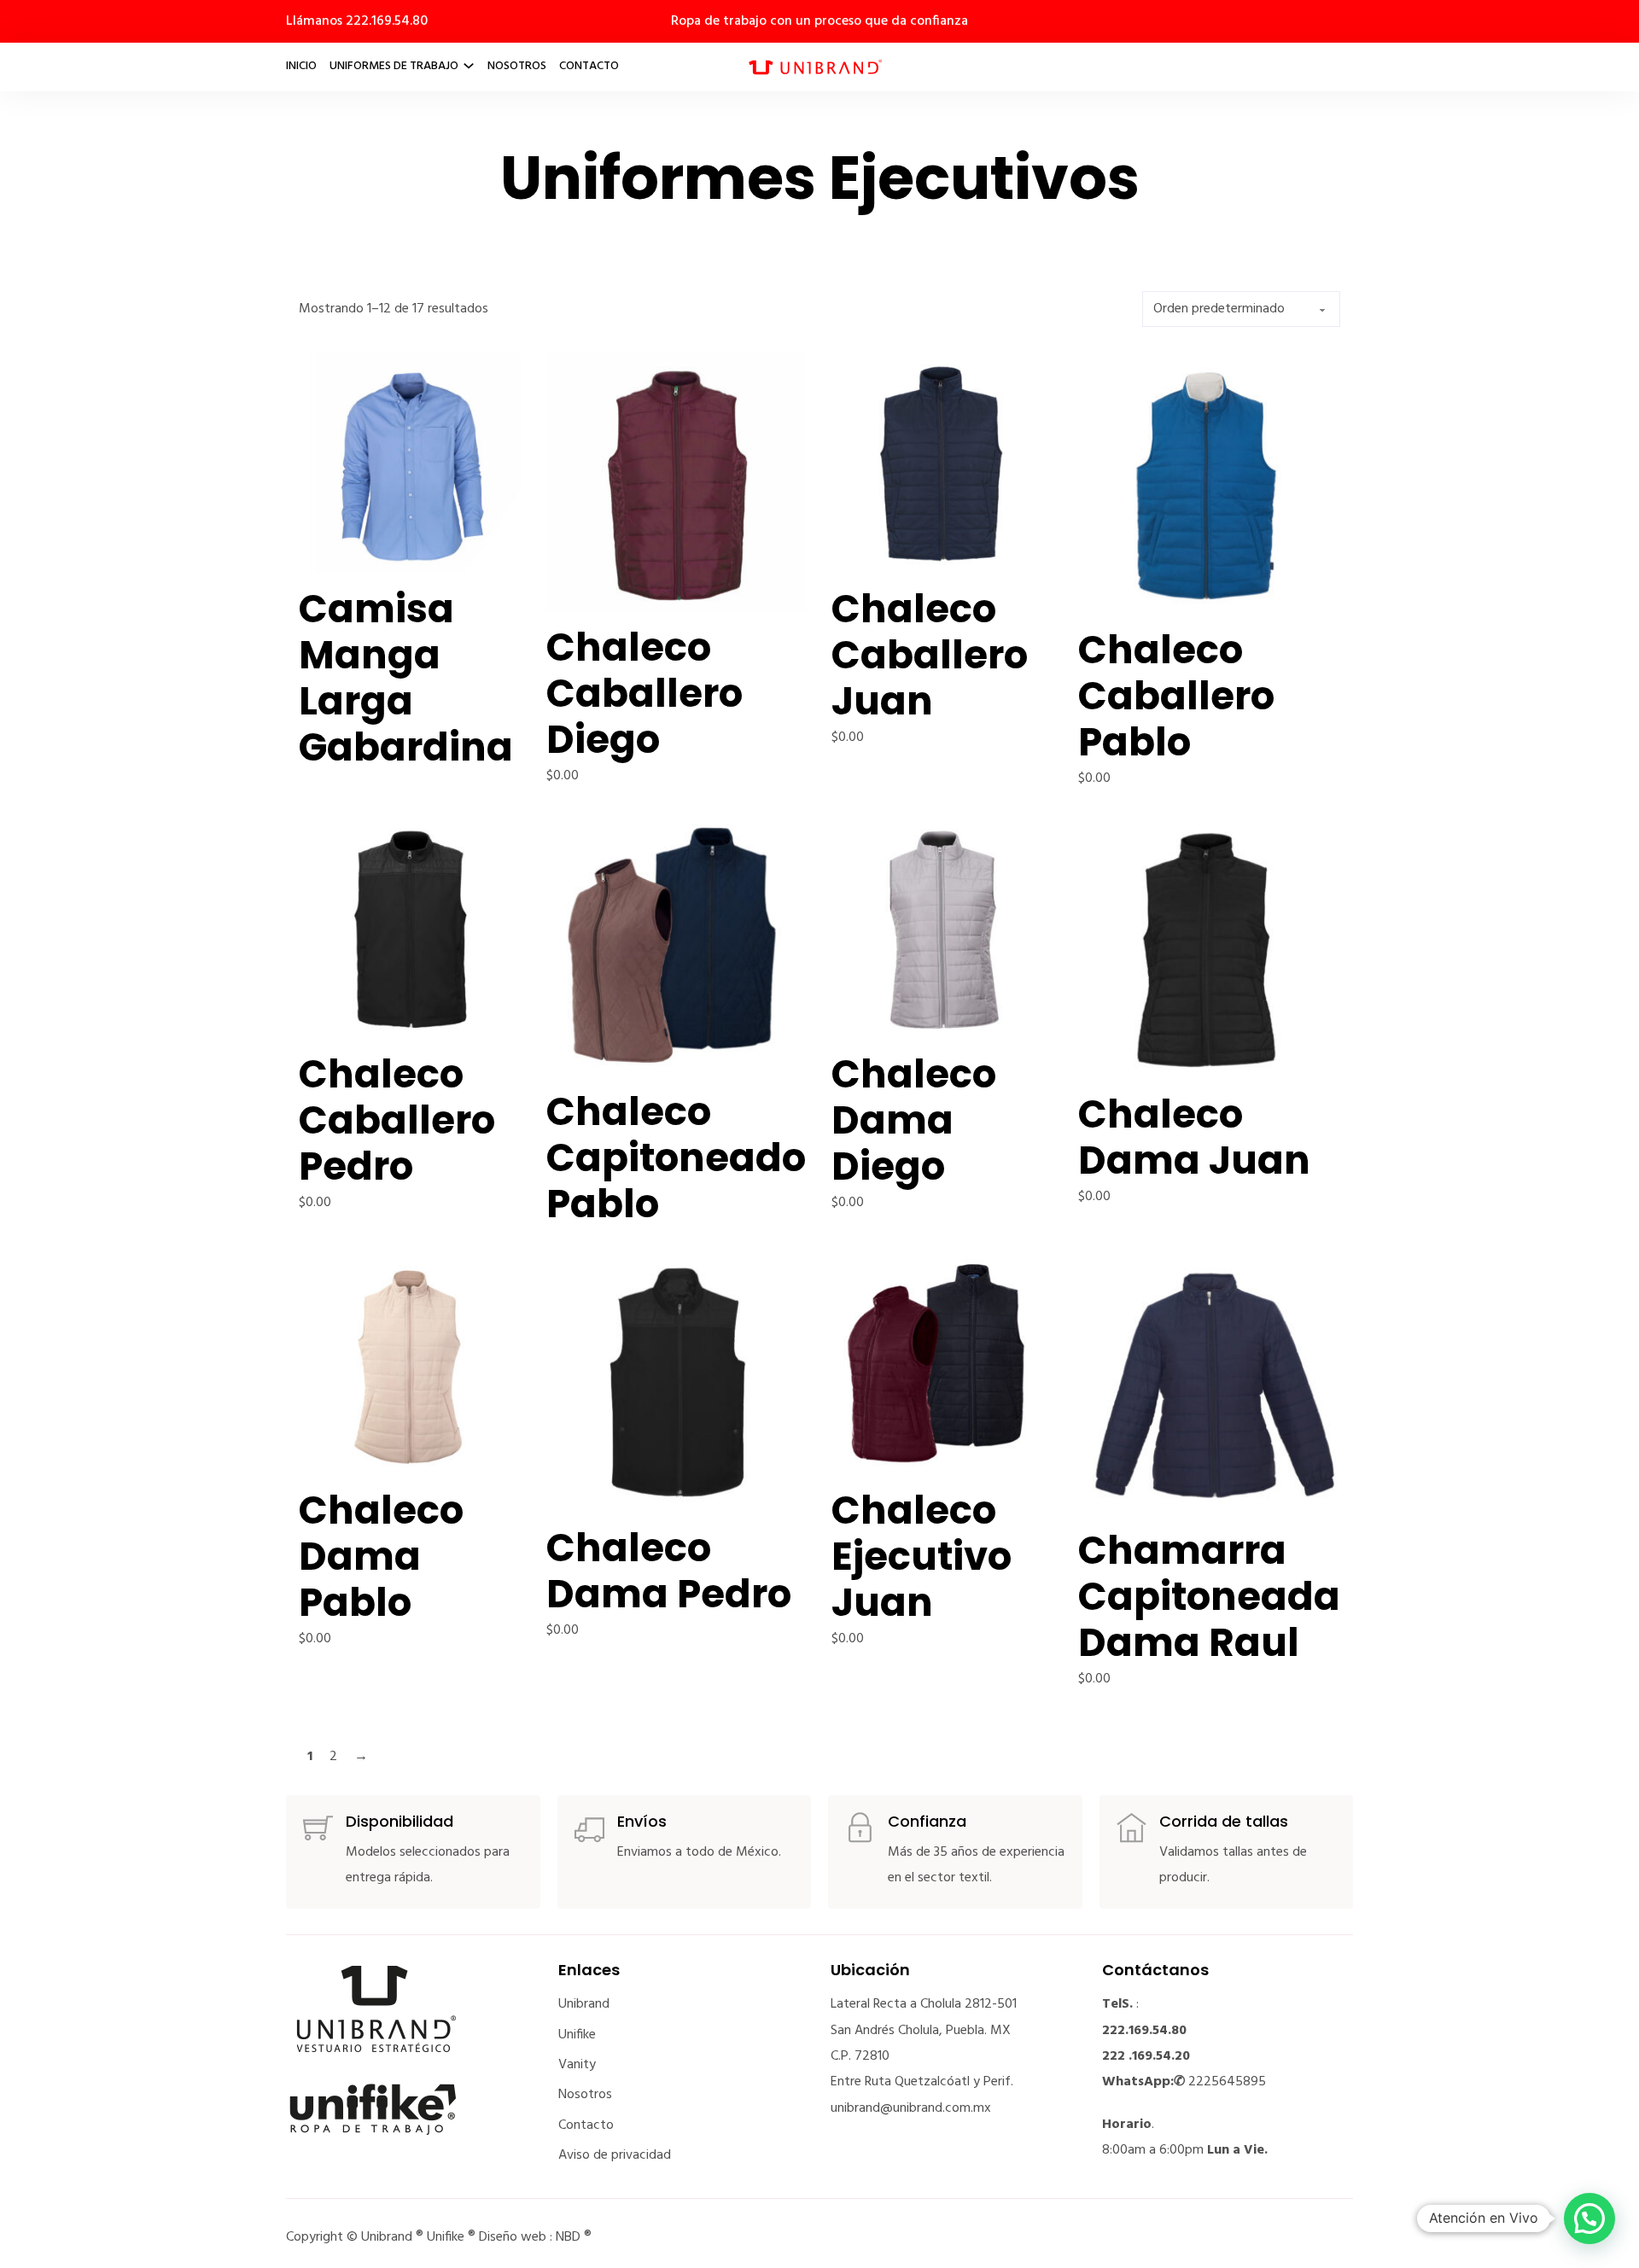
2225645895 (1227, 2082)
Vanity (577, 2065)
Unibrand (584, 2004)
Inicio (301, 66)
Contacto (589, 66)
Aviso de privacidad (615, 2155)
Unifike (577, 2035)
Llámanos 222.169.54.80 (357, 21)
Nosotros (517, 66)
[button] (1589, 2218)
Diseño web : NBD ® (535, 2237)
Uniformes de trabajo (394, 66)
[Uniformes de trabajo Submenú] (469, 66)
